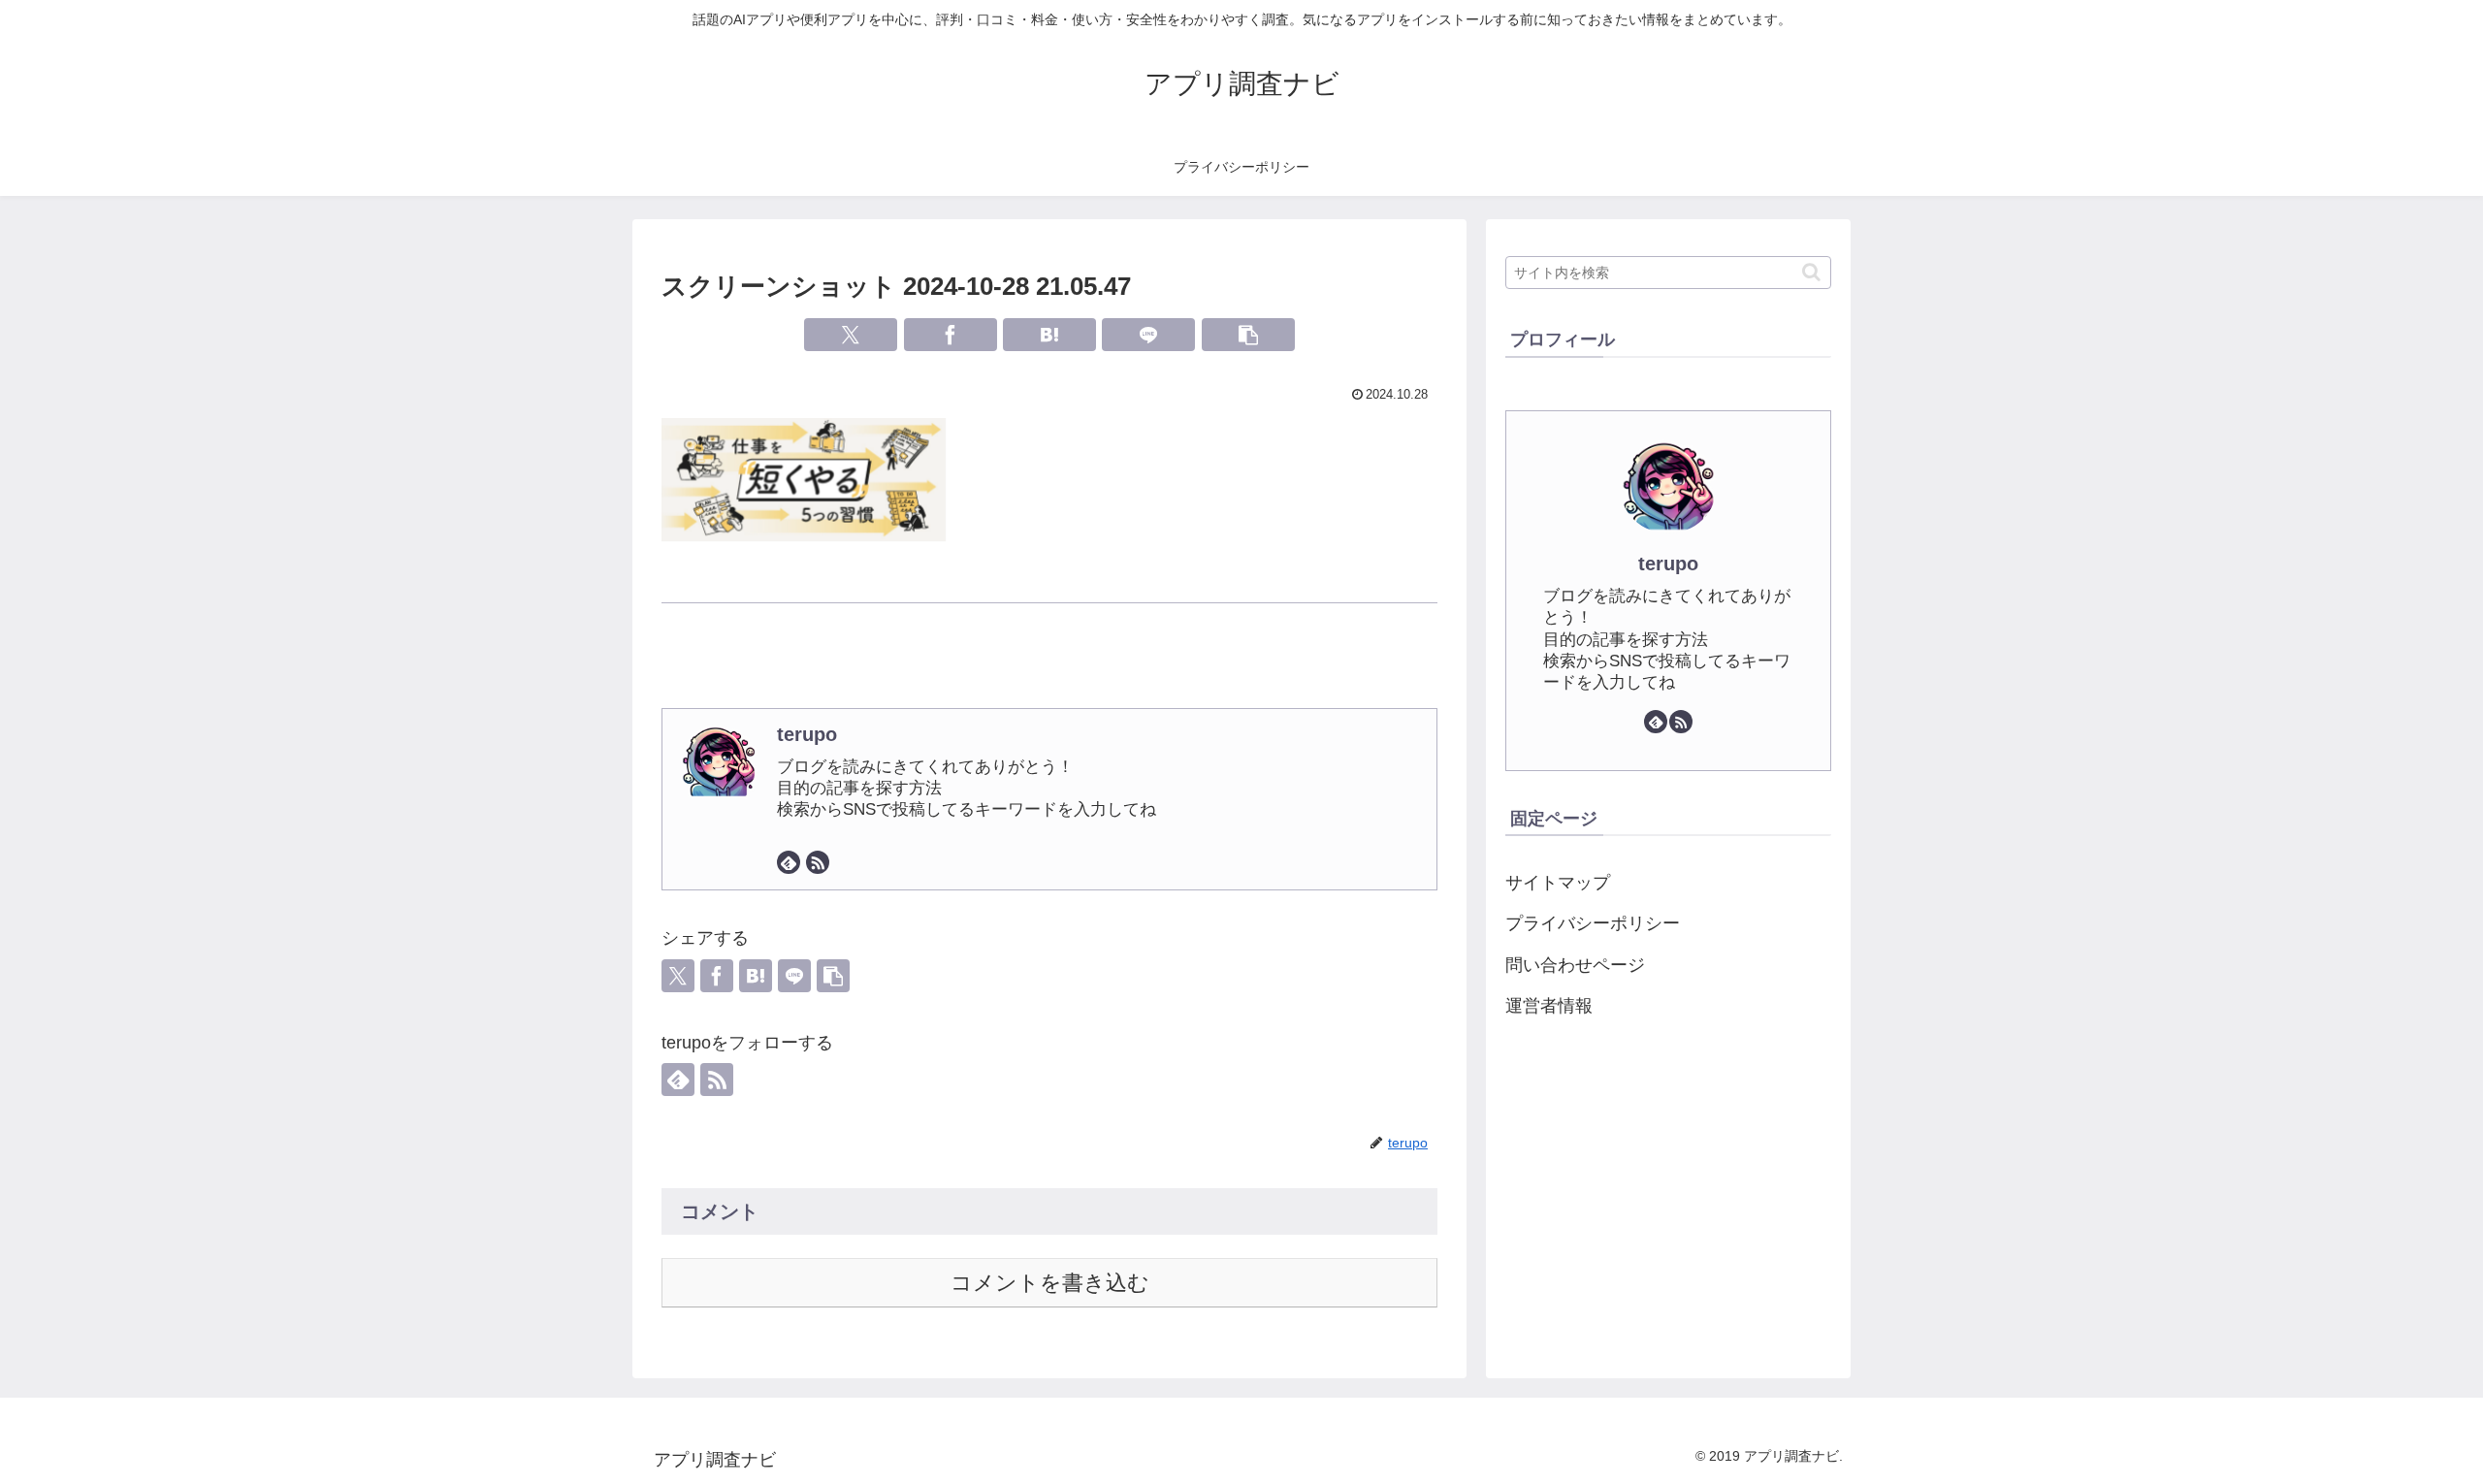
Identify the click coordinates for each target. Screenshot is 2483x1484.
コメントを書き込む (1050, 1283)
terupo (807, 734)
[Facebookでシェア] (951, 335)
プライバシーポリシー (1593, 923)
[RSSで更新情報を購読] (818, 862)
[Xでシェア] (851, 335)
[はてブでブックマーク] (1049, 335)
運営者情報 (1549, 1006)
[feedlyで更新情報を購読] (789, 862)
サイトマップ (1558, 883)
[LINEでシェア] (1148, 335)
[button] (1248, 335)
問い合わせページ (1575, 965)
